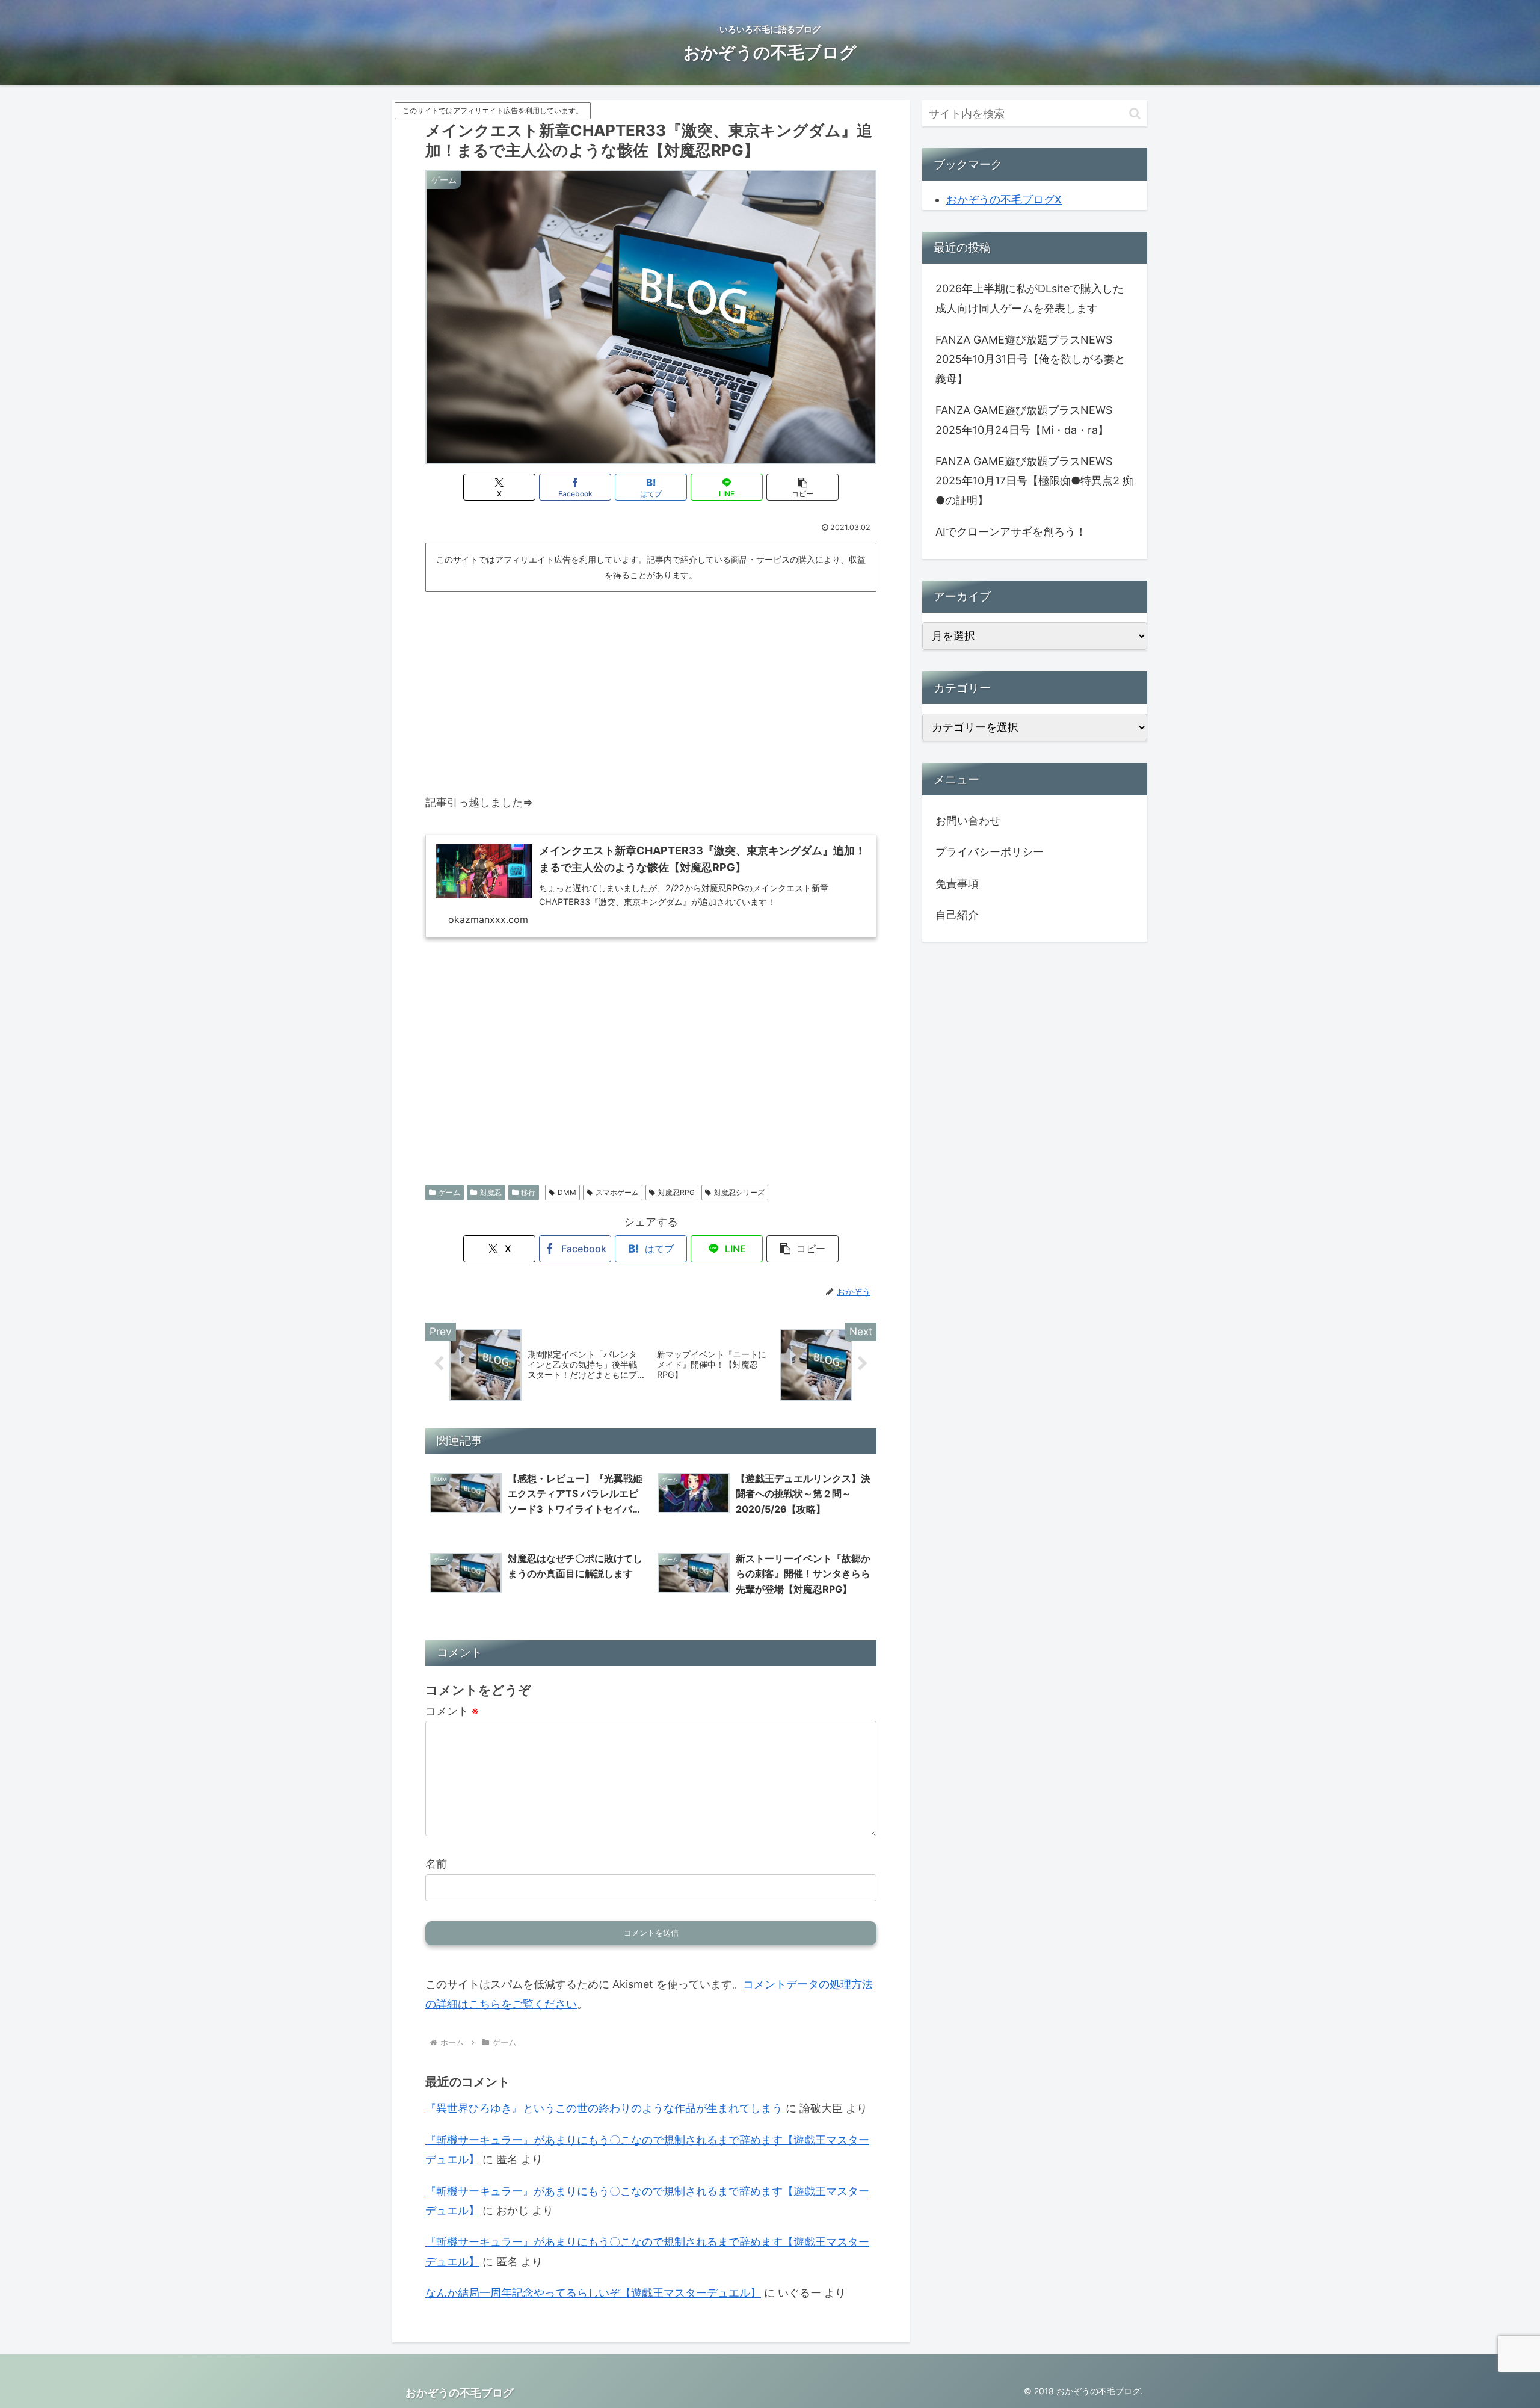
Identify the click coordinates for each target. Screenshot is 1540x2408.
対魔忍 (491, 1192)
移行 (528, 1192)
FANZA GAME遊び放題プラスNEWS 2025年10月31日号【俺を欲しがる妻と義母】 (1030, 359)
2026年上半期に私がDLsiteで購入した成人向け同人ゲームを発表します (1030, 298)
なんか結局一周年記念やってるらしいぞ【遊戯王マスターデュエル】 (593, 2293)
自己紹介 (957, 915)
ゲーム (449, 1192)
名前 (436, 1864)
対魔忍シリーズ (739, 1192)
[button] (802, 487)
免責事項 (957, 884)
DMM (567, 1192)
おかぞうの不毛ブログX (1004, 199)
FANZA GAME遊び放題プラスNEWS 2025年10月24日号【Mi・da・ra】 (1024, 420)
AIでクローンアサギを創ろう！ (1011, 532)
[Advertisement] (651, 687)
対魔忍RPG (676, 1192)
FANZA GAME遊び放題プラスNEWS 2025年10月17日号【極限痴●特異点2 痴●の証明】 (1034, 481)
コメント (452, 1711)
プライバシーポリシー (990, 852)
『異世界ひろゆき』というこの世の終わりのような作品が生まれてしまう (604, 2108)
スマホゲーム (617, 1192)
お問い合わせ (968, 820)
